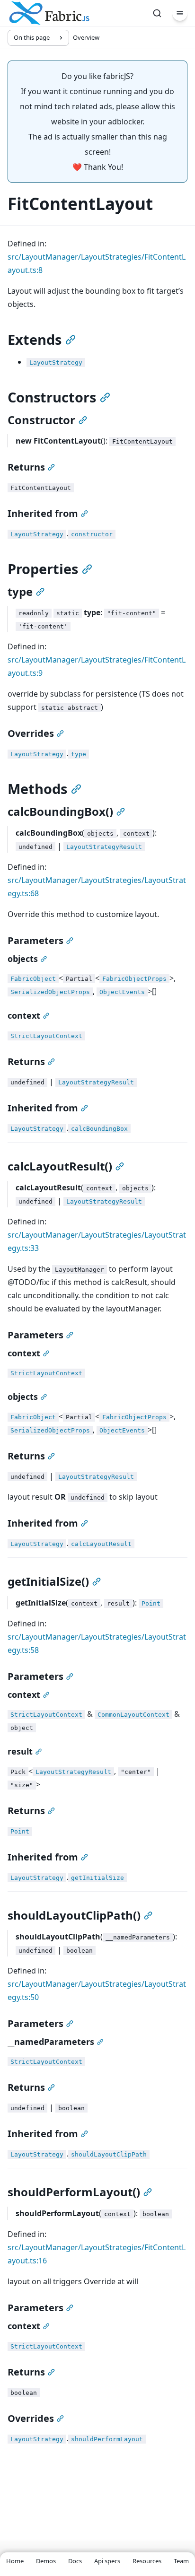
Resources (147, 2561)
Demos (46, 2561)
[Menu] (180, 13)
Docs (75, 2561)
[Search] (157, 13)
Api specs (107, 2561)
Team (181, 2561)
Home (15, 2561)
